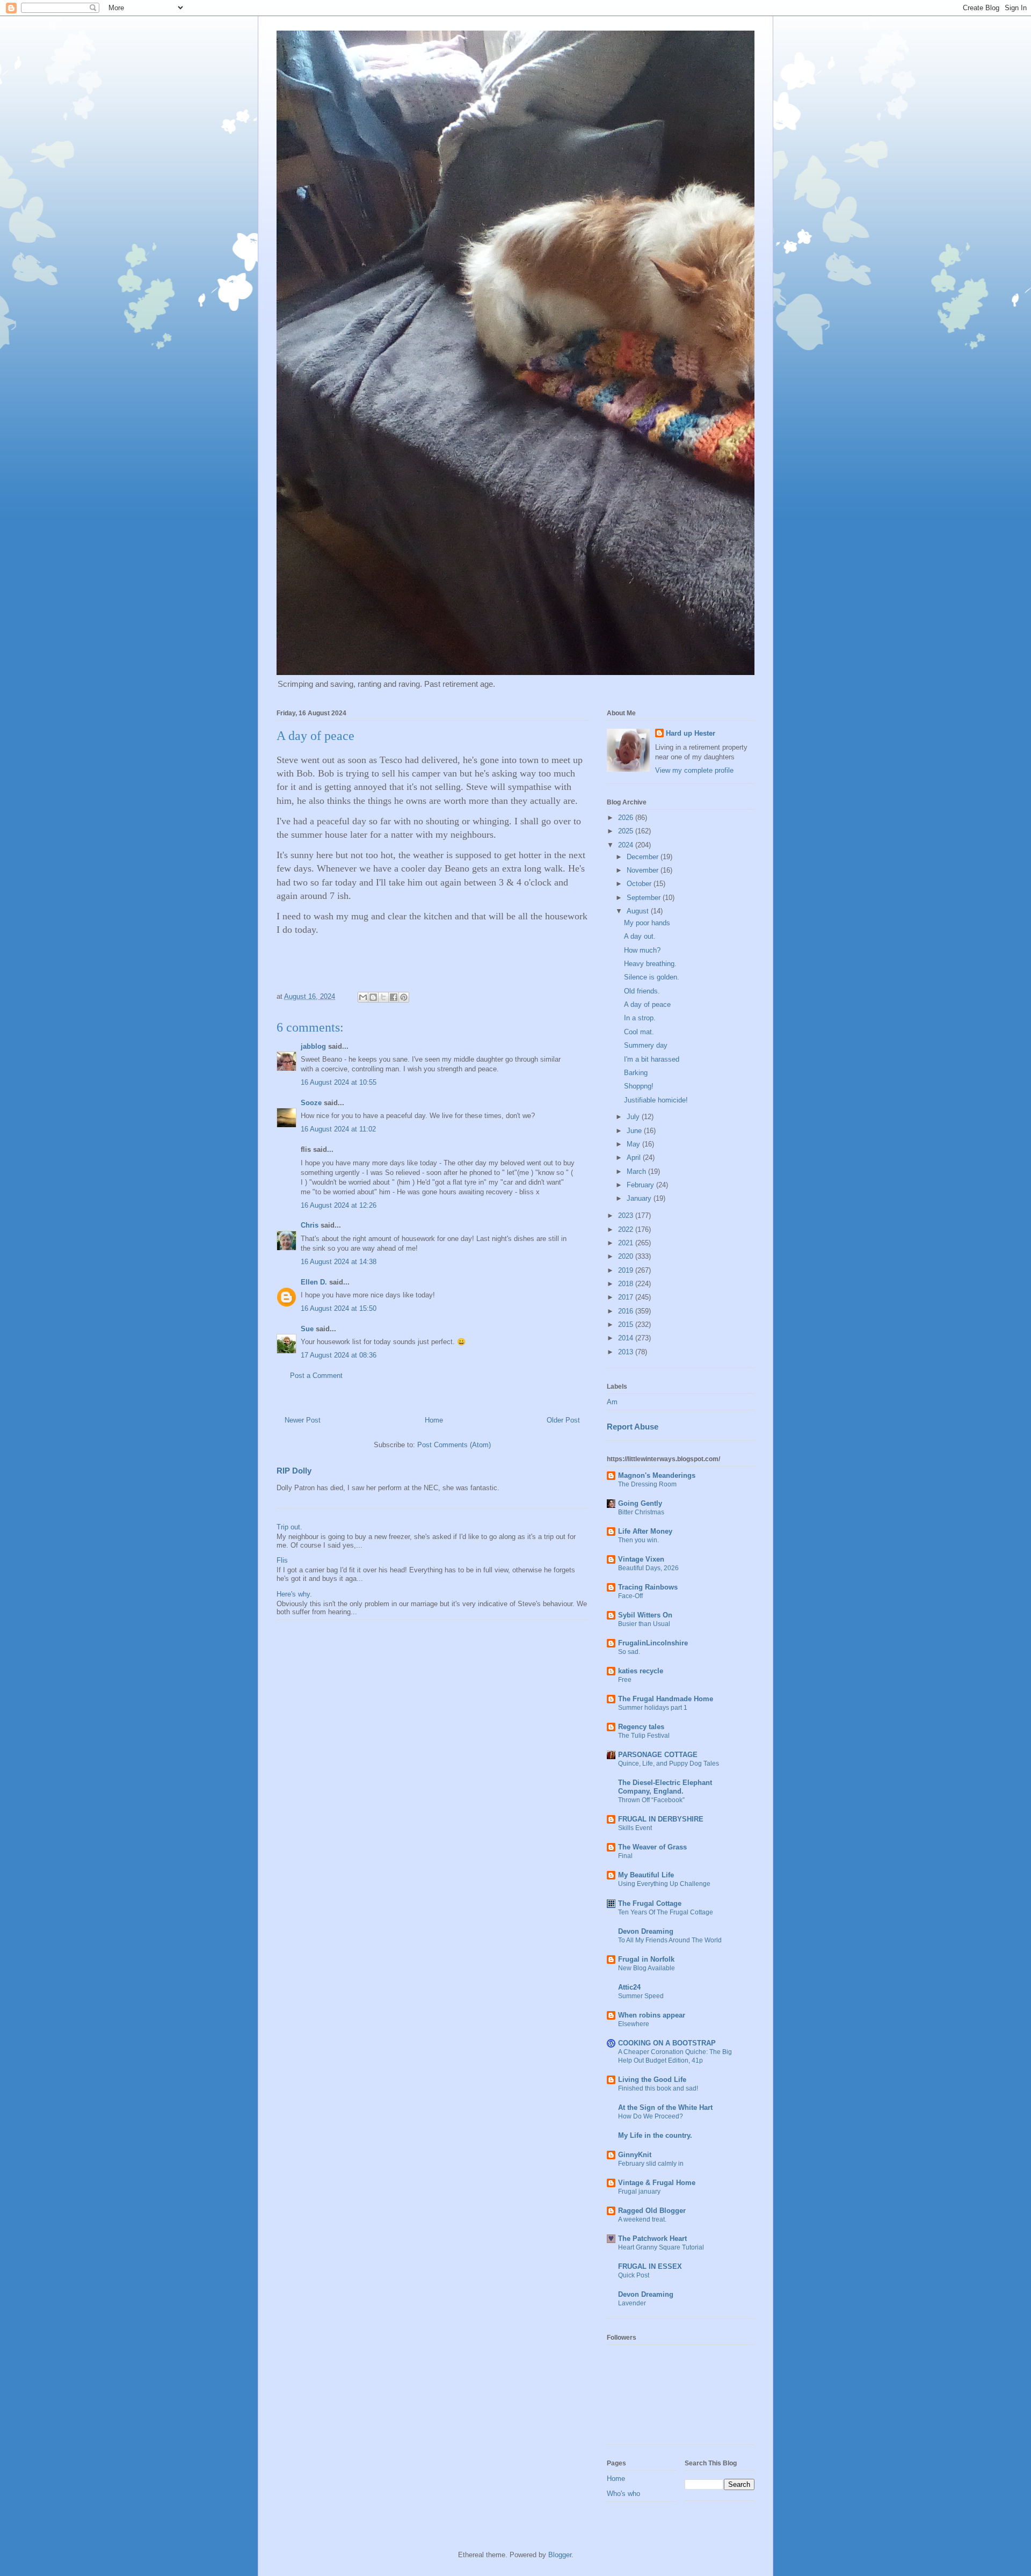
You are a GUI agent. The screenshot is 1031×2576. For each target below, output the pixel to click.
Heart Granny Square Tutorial (661, 2247)
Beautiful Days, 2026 (648, 1568)
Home (434, 1420)
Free (625, 1680)
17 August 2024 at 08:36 (339, 1355)
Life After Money (645, 1531)
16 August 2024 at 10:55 (339, 1082)
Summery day (646, 1045)
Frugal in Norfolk (646, 1959)
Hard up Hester (691, 733)
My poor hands (647, 923)
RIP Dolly (294, 1471)
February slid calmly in (651, 2164)
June (635, 1131)
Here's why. (294, 1594)
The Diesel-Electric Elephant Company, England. (665, 1787)
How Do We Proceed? (651, 2116)
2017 (627, 1297)
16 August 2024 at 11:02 (338, 1129)
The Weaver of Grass (652, 1847)
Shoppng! (639, 1086)
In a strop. (640, 1018)
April (635, 1158)
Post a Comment (316, 1376)
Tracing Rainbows (648, 1587)
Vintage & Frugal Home (657, 2183)
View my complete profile (694, 770)
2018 (627, 1284)
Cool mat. (639, 1032)
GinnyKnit (635, 2155)
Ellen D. (314, 1282)
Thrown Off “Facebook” (651, 1800)
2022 (627, 1229)
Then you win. (638, 1540)
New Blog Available (647, 1968)
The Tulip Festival (644, 1736)
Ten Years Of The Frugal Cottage (666, 1912)
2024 (627, 845)
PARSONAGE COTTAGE (658, 1755)
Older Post (563, 1420)
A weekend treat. (642, 2219)
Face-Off (630, 1596)
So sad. (629, 1652)
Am (612, 1402)
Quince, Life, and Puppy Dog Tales (669, 1764)
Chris (310, 1225)
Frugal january (639, 2192)
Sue (307, 1329)
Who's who (623, 2494)
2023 (627, 1216)
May (634, 1144)
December (644, 857)
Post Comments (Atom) (454, 1445)
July (634, 1117)
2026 (627, 818)
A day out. (640, 936)
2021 (627, 1243)
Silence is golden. (652, 977)
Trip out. (289, 1527)
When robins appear (652, 2015)
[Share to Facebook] (394, 997)
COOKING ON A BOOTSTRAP (667, 2043)
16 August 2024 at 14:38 (339, 1262)
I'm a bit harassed (652, 1059)
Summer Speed (641, 1996)
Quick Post (634, 2275)
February (641, 1185)
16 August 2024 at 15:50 (339, 1308)
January (640, 1198)
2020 (627, 1256)
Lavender (632, 2303)
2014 (627, 1338)
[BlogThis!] (373, 997)
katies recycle (641, 1671)
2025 (627, 831)
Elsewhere (634, 2024)
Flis (282, 1560)
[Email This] (363, 997)
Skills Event (635, 1828)
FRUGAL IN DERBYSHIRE (661, 1819)
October (640, 884)
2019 (627, 1270)
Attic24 (629, 1987)
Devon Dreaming (646, 1931)
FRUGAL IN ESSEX (650, 2266)
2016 (627, 1311)
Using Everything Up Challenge (664, 1884)
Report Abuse (633, 1427)
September (645, 898)
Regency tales (641, 1727)
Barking (636, 1073)
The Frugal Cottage (650, 1903)
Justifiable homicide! (656, 1100)
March (637, 1171)
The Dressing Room (647, 1484)
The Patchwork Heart (652, 2238)
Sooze (311, 1103)
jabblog (313, 1046)
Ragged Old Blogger (652, 2211)
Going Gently (640, 1503)
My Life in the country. (655, 2135)
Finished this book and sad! (658, 2088)
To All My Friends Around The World (670, 1940)
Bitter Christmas (641, 1512)
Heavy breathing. (650, 964)
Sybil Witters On (645, 1615)
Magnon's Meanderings (657, 1475)
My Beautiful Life (646, 1875)
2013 (627, 1352)
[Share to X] (383, 997)
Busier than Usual (644, 1624)
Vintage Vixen (641, 1559)
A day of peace (647, 1004)
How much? (642, 950)
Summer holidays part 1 (653, 1708)
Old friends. (642, 991)
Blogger (560, 2555)
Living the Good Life (652, 2080)
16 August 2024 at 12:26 (339, 1205)
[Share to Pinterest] (404, 997)
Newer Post (303, 1420)
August (639, 911)
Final (625, 1856)
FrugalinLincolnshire (653, 1643)
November (644, 870)
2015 (627, 1325)
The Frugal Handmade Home (666, 1699)
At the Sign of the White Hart (665, 2107)
